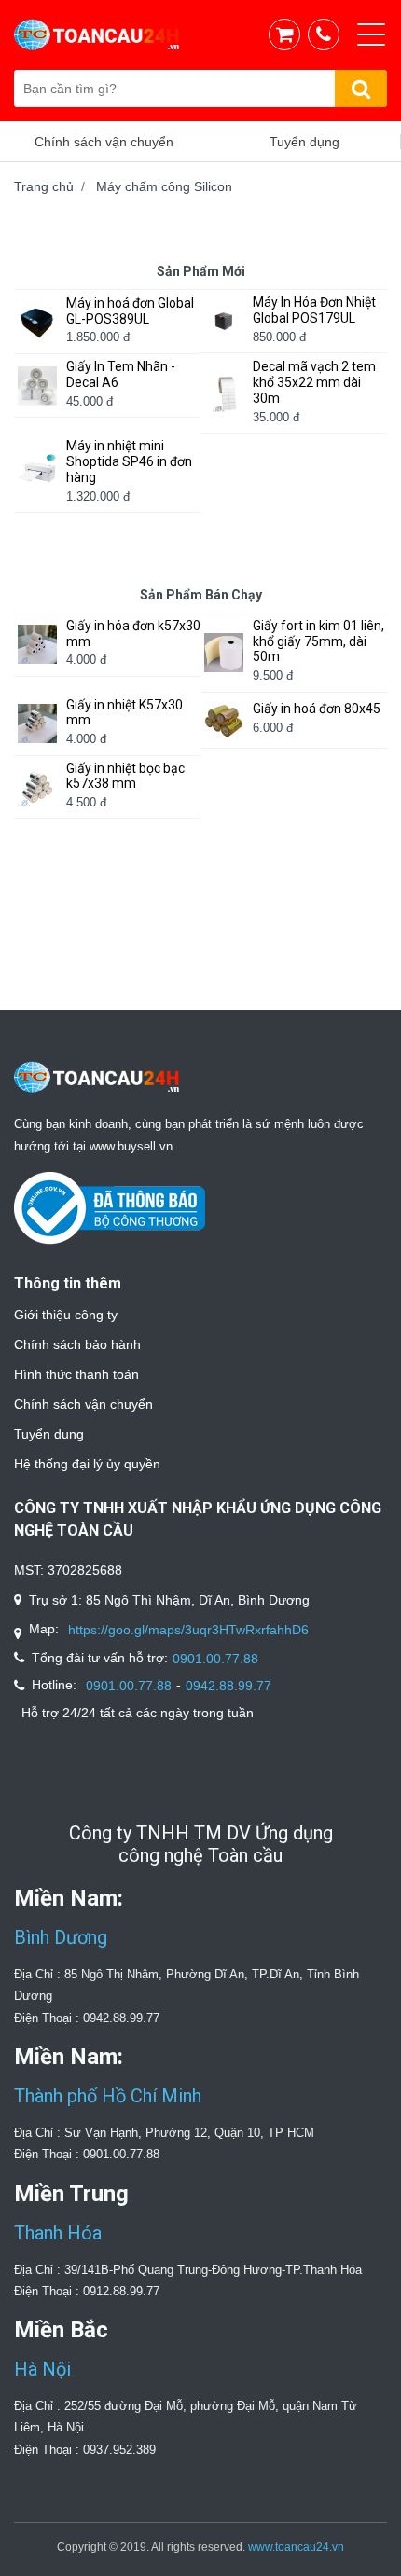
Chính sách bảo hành (77, 1344)
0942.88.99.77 (228, 1686)
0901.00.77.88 (215, 1659)
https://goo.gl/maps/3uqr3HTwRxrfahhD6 (188, 1630)
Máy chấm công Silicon (164, 186)
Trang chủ (44, 186)
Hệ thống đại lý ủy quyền (87, 1464)
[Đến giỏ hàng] (289, 34)
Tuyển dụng (49, 1434)
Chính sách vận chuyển (83, 1404)
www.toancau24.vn (296, 2547)
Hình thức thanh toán (76, 1374)
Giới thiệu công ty (66, 1315)
